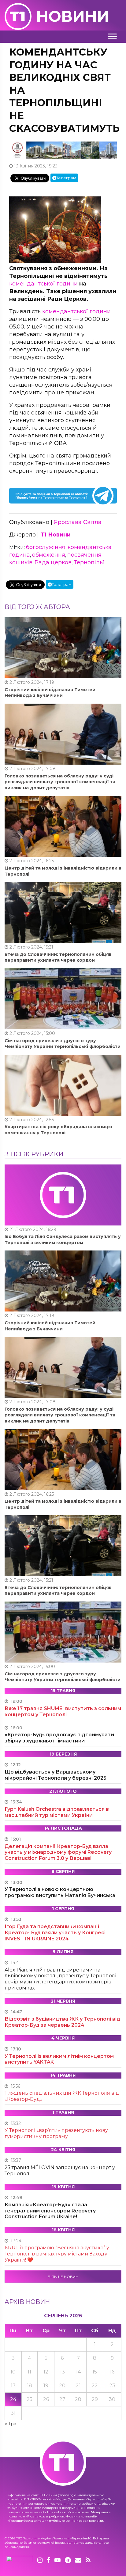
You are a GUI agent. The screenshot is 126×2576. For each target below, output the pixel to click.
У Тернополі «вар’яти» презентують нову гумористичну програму (56, 2133)
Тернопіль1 (89, 562)
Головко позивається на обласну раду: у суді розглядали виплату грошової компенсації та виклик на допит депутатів (60, 782)
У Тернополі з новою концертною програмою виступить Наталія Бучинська (60, 1892)
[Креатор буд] (63, 150)
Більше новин (63, 2277)
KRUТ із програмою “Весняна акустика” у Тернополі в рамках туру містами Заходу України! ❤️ (57, 2254)
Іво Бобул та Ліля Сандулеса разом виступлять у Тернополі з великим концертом (63, 1240)
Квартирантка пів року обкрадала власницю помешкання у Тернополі (58, 1130)
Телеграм (66, 178)
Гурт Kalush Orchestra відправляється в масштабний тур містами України (57, 1812)
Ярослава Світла (78, 522)
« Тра (11, 2424)
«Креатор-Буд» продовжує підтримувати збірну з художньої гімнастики (59, 1738)
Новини (73, 16)
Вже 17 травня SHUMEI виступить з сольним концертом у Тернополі (63, 1711)
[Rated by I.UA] (20, 2560)
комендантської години (43, 284)
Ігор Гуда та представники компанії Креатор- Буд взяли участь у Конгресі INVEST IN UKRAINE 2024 (55, 1933)
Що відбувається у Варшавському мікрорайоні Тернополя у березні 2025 (56, 1775)
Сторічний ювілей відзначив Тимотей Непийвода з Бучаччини (50, 693)
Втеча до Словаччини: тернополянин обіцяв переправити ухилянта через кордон (58, 957)
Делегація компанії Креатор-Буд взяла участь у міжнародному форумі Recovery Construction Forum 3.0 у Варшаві (58, 1852)
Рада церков (53, 562)
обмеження (49, 555)
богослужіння (46, 547)
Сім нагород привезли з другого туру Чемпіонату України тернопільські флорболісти (63, 1044)
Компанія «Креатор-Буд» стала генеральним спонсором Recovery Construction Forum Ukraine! (50, 2211)
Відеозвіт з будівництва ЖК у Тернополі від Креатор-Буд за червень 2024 (62, 2022)
